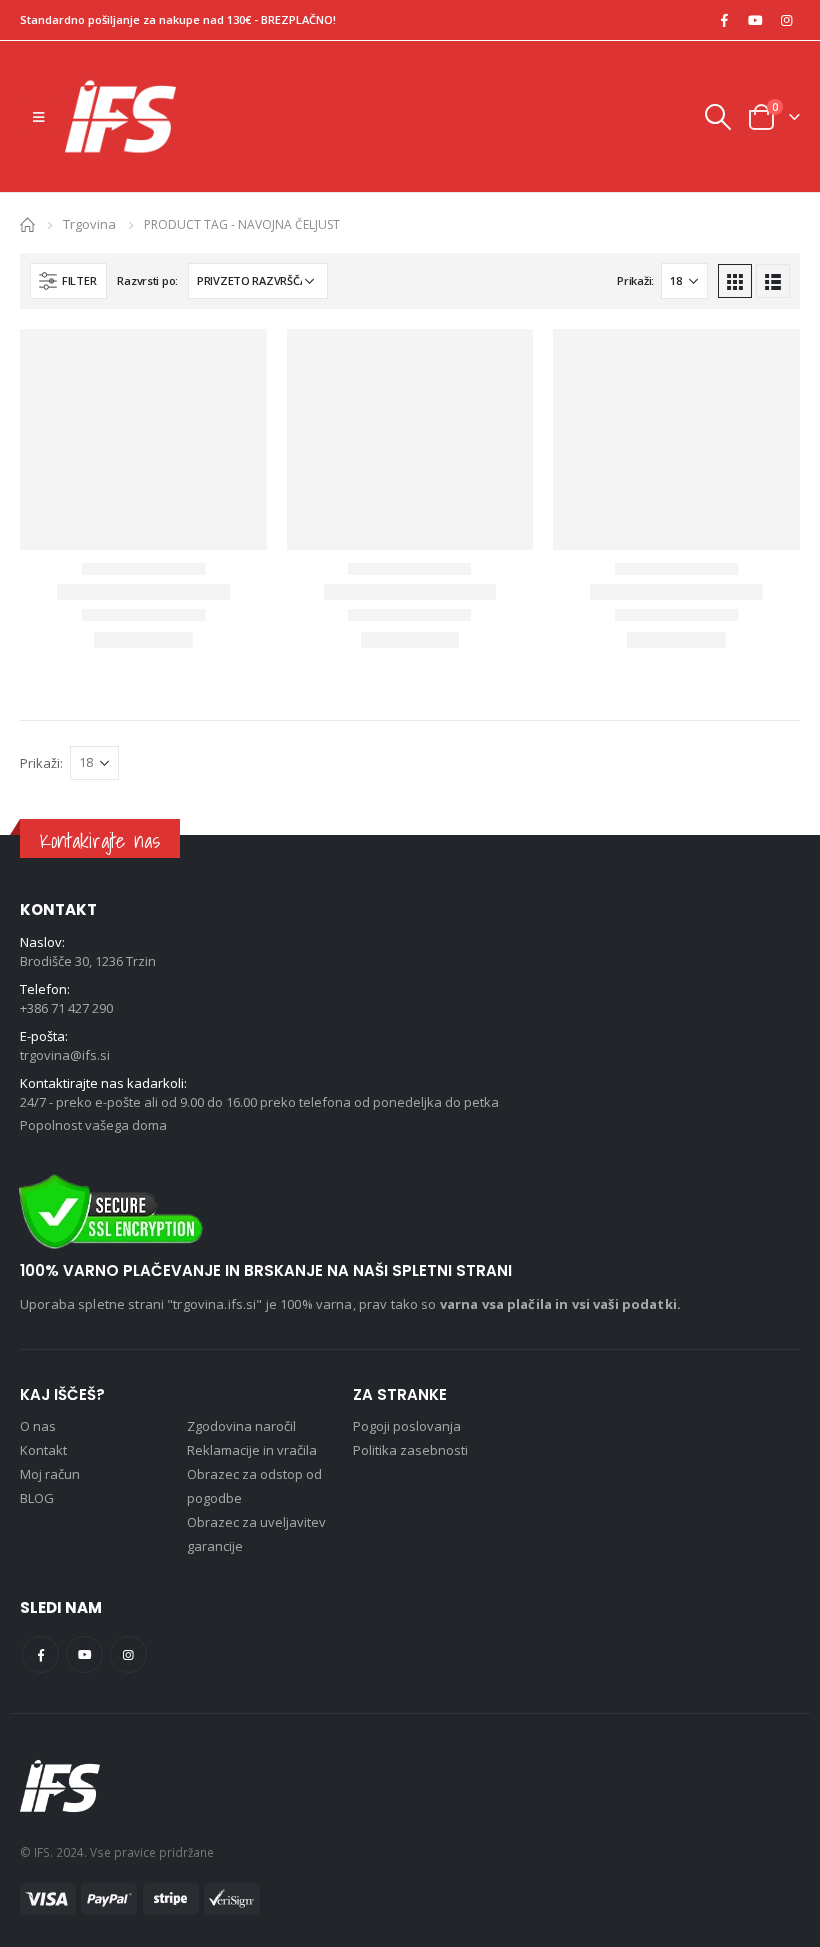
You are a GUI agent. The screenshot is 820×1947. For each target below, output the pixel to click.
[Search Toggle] (717, 117)
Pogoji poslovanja (407, 1426)
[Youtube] (755, 20)
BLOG (37, 1498)
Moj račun (50, 1474)
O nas (38, 1426)
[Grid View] (735, 281)
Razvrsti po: (147, 280)
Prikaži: (635, 280)
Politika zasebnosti (410, 1450)
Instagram (128, 1654)
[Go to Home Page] (27, 223)
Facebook (40, 1654)
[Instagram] (786, 20)
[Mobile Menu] (38, 117)
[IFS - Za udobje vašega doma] (120, 116)
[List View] (773, 281)
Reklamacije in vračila (252, 1450)
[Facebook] (724, 20)
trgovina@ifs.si (65, 1055)
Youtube (84, 1654)
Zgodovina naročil (241, 1426)
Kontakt (43, 1450)
